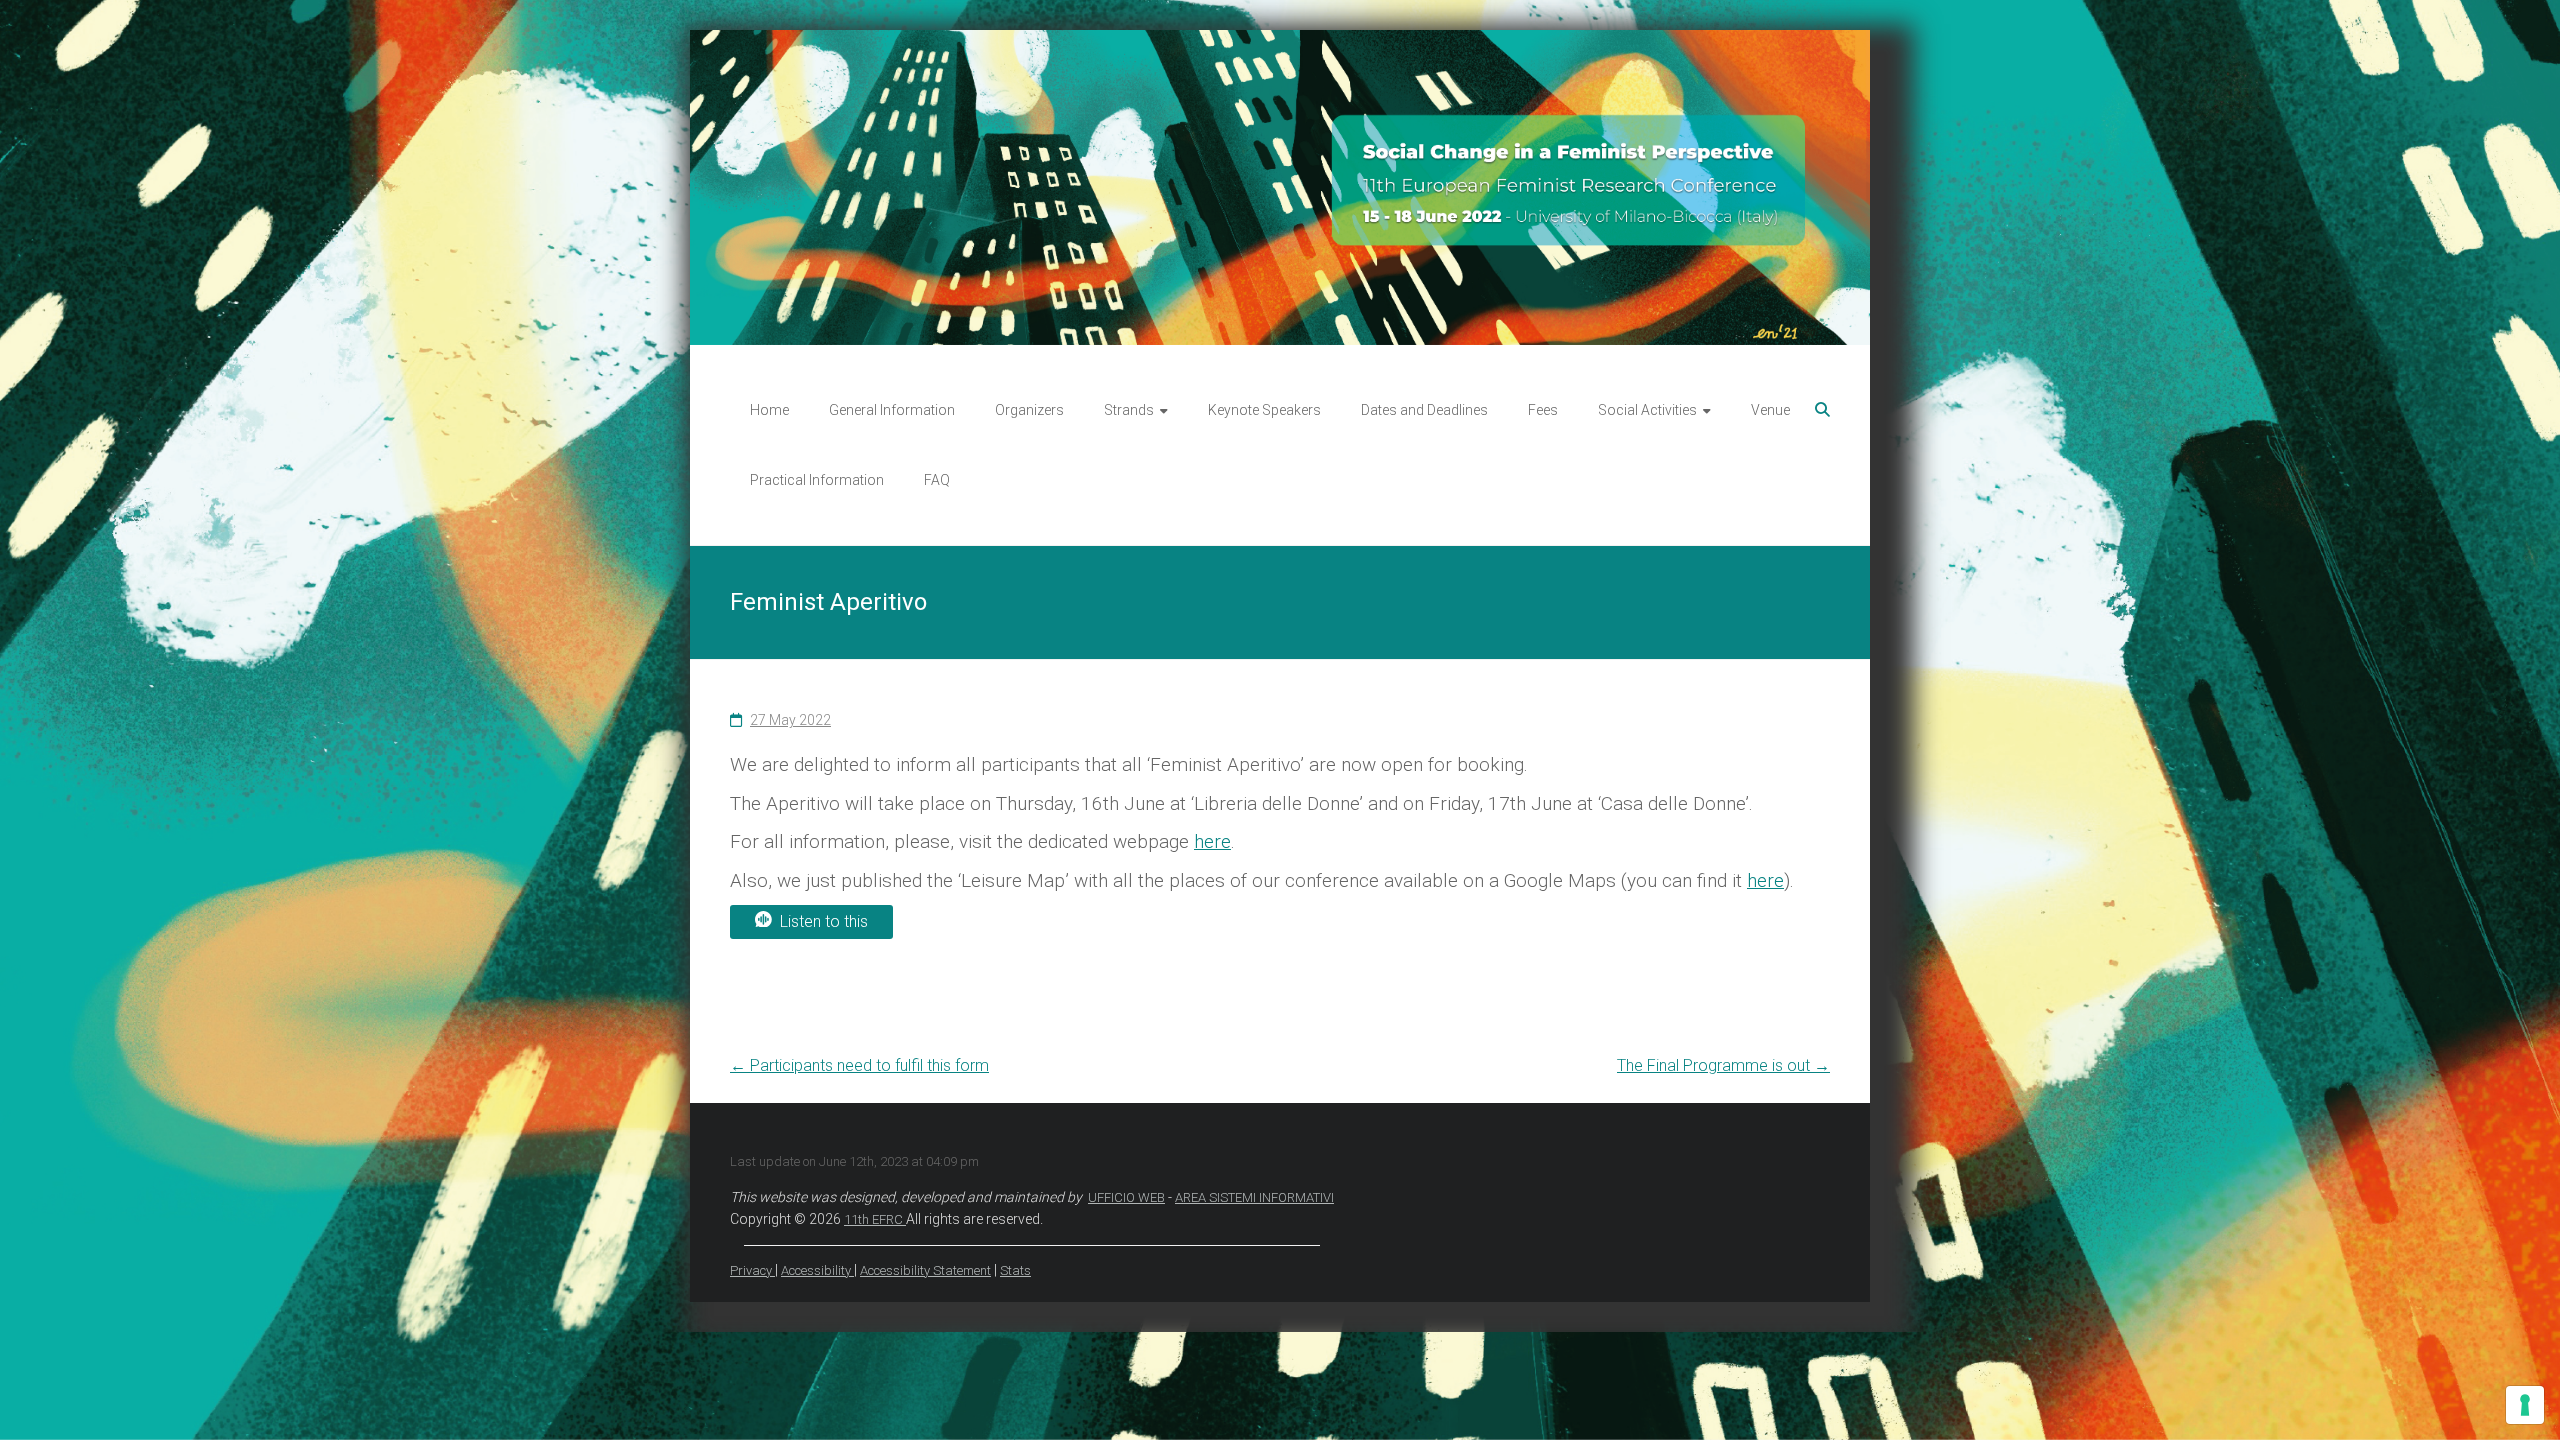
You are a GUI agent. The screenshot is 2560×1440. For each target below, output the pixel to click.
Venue (1770, 410)
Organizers (1029, 410)
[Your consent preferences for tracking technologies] (2525, 1405)
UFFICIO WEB (1126, 1197)
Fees (1543, 410)
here (1212, 841)
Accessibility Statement (925, 1270)
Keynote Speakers (1264, 410)
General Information (892, 410)
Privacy (752, 1270)
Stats (1015, 1270)
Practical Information (817, 480)
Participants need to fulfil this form (859, 1065)
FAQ (937, 480)
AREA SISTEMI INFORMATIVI (1254, 1197)
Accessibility (817, 1270)
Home (769, 410)
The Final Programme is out (1723, 1065)
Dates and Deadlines (1424, 410)
